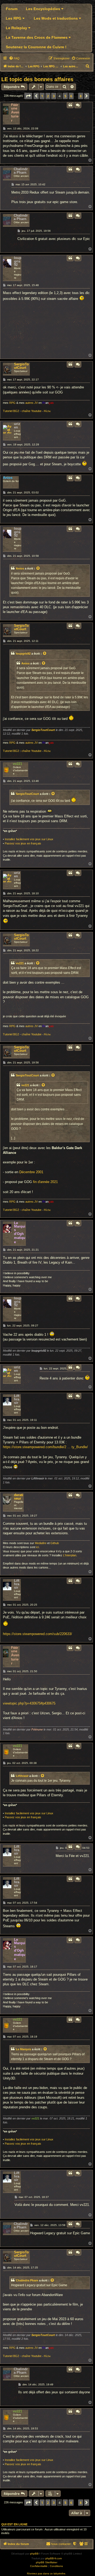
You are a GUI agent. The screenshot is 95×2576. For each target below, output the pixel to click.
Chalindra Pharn (21, 171)
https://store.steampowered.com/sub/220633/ (37, 1634)
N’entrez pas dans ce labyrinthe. (47, 2573)
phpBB (34, 2554)
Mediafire (41, 1543)
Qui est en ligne (14, 2524)
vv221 (18, 764)
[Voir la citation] (38, 568)
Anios (8, 478)
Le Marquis (20, 1226)
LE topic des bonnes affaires (37, 79)
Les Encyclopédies (44, 9)
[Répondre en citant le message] (70, 105)
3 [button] (54, 96)
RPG (12, 403)
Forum (12, 9)
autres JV (32, 403)
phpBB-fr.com (54, 2558)
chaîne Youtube (32, 411)
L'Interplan (70, 1555)
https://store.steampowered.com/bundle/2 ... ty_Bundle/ (45, 1447)
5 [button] (65, 96)
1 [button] (42, 96)
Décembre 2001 (31, 1172)
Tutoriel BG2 (11, 411)
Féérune (15, 107)
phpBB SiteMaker (47, 2562)
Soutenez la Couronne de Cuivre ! (36, 47)
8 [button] (81, 96)
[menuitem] (14, 58)
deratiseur (19, 1497)
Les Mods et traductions (56, 18)
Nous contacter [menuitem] (61, 2544)
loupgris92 (18, 261)
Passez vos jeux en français (23, 843)
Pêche (47, 411)
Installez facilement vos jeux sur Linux (29, 839)
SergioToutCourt (21, 366)
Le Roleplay (17, 28)
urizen (17, 426)
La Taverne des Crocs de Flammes (37, 37)
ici (37, 1547)
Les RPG (14, 18)
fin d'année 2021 (45, 1182)
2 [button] (48, 96)
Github (55, 1543)
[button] (28, 96)
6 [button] (71, 96)
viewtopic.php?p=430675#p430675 (29, 1703)
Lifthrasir (17, 1399)
